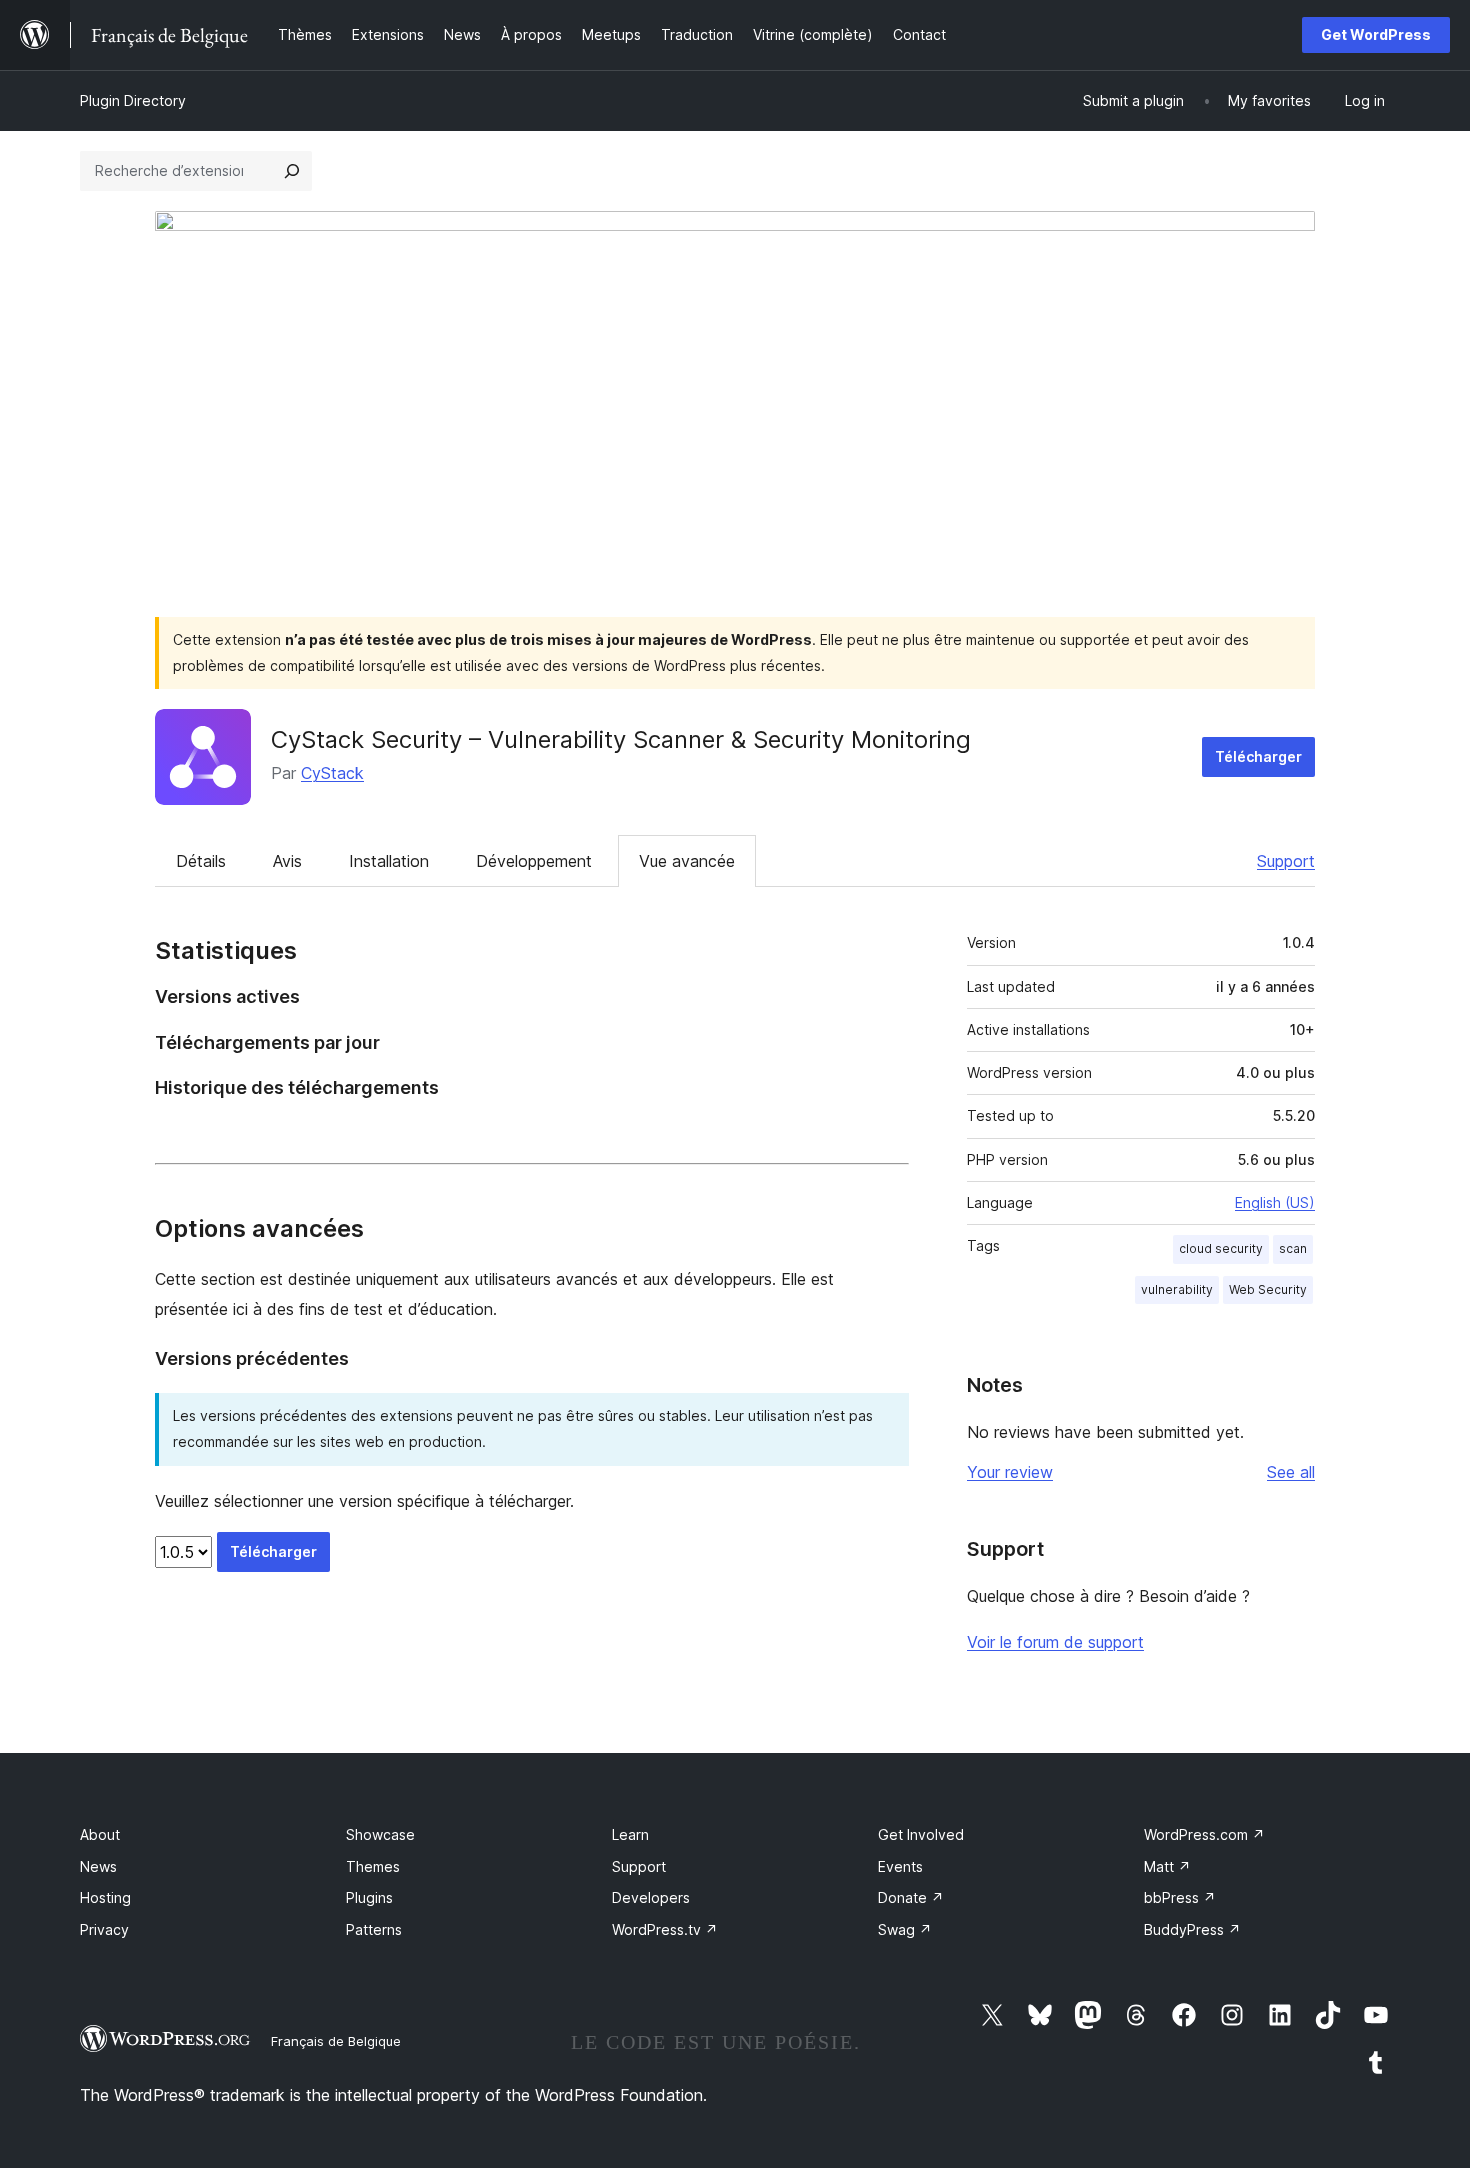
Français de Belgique (336, 2041)
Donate (911, 1897)
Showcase (380, 1834)
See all (1291, 1472)
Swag (905, 1929)
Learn (630, 1834)
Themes (373, 1866)
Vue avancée (687, 861)
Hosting (105, 1897)
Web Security (1268, 1289)
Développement (534, 861)
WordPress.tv (665, 1929)
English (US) (1275, 1202)
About (100, 1834)
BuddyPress (1192, 1929)
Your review (1010, 1472)
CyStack (332, 773)
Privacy (104, 1929)
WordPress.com (1204, 1834)
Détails (201, 861)
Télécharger (1258, 756)
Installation (389, 861)
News (98, 1866)
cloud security (1221, 1248)
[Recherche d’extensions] (292, 171)
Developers (651, 1897)
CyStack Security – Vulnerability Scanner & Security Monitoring (621, 739)
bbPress (1180, 1897)
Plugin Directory (133, 100)
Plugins (369, 1897)
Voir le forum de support (1055, 1642)
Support (1286, 861)
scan (1293, 1248)
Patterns (374, 1929)
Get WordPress (1376, 34)
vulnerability (1177, 1289)
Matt (1167, 1866)
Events (900, 1866)
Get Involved (921, 1834)
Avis (287, 861)
